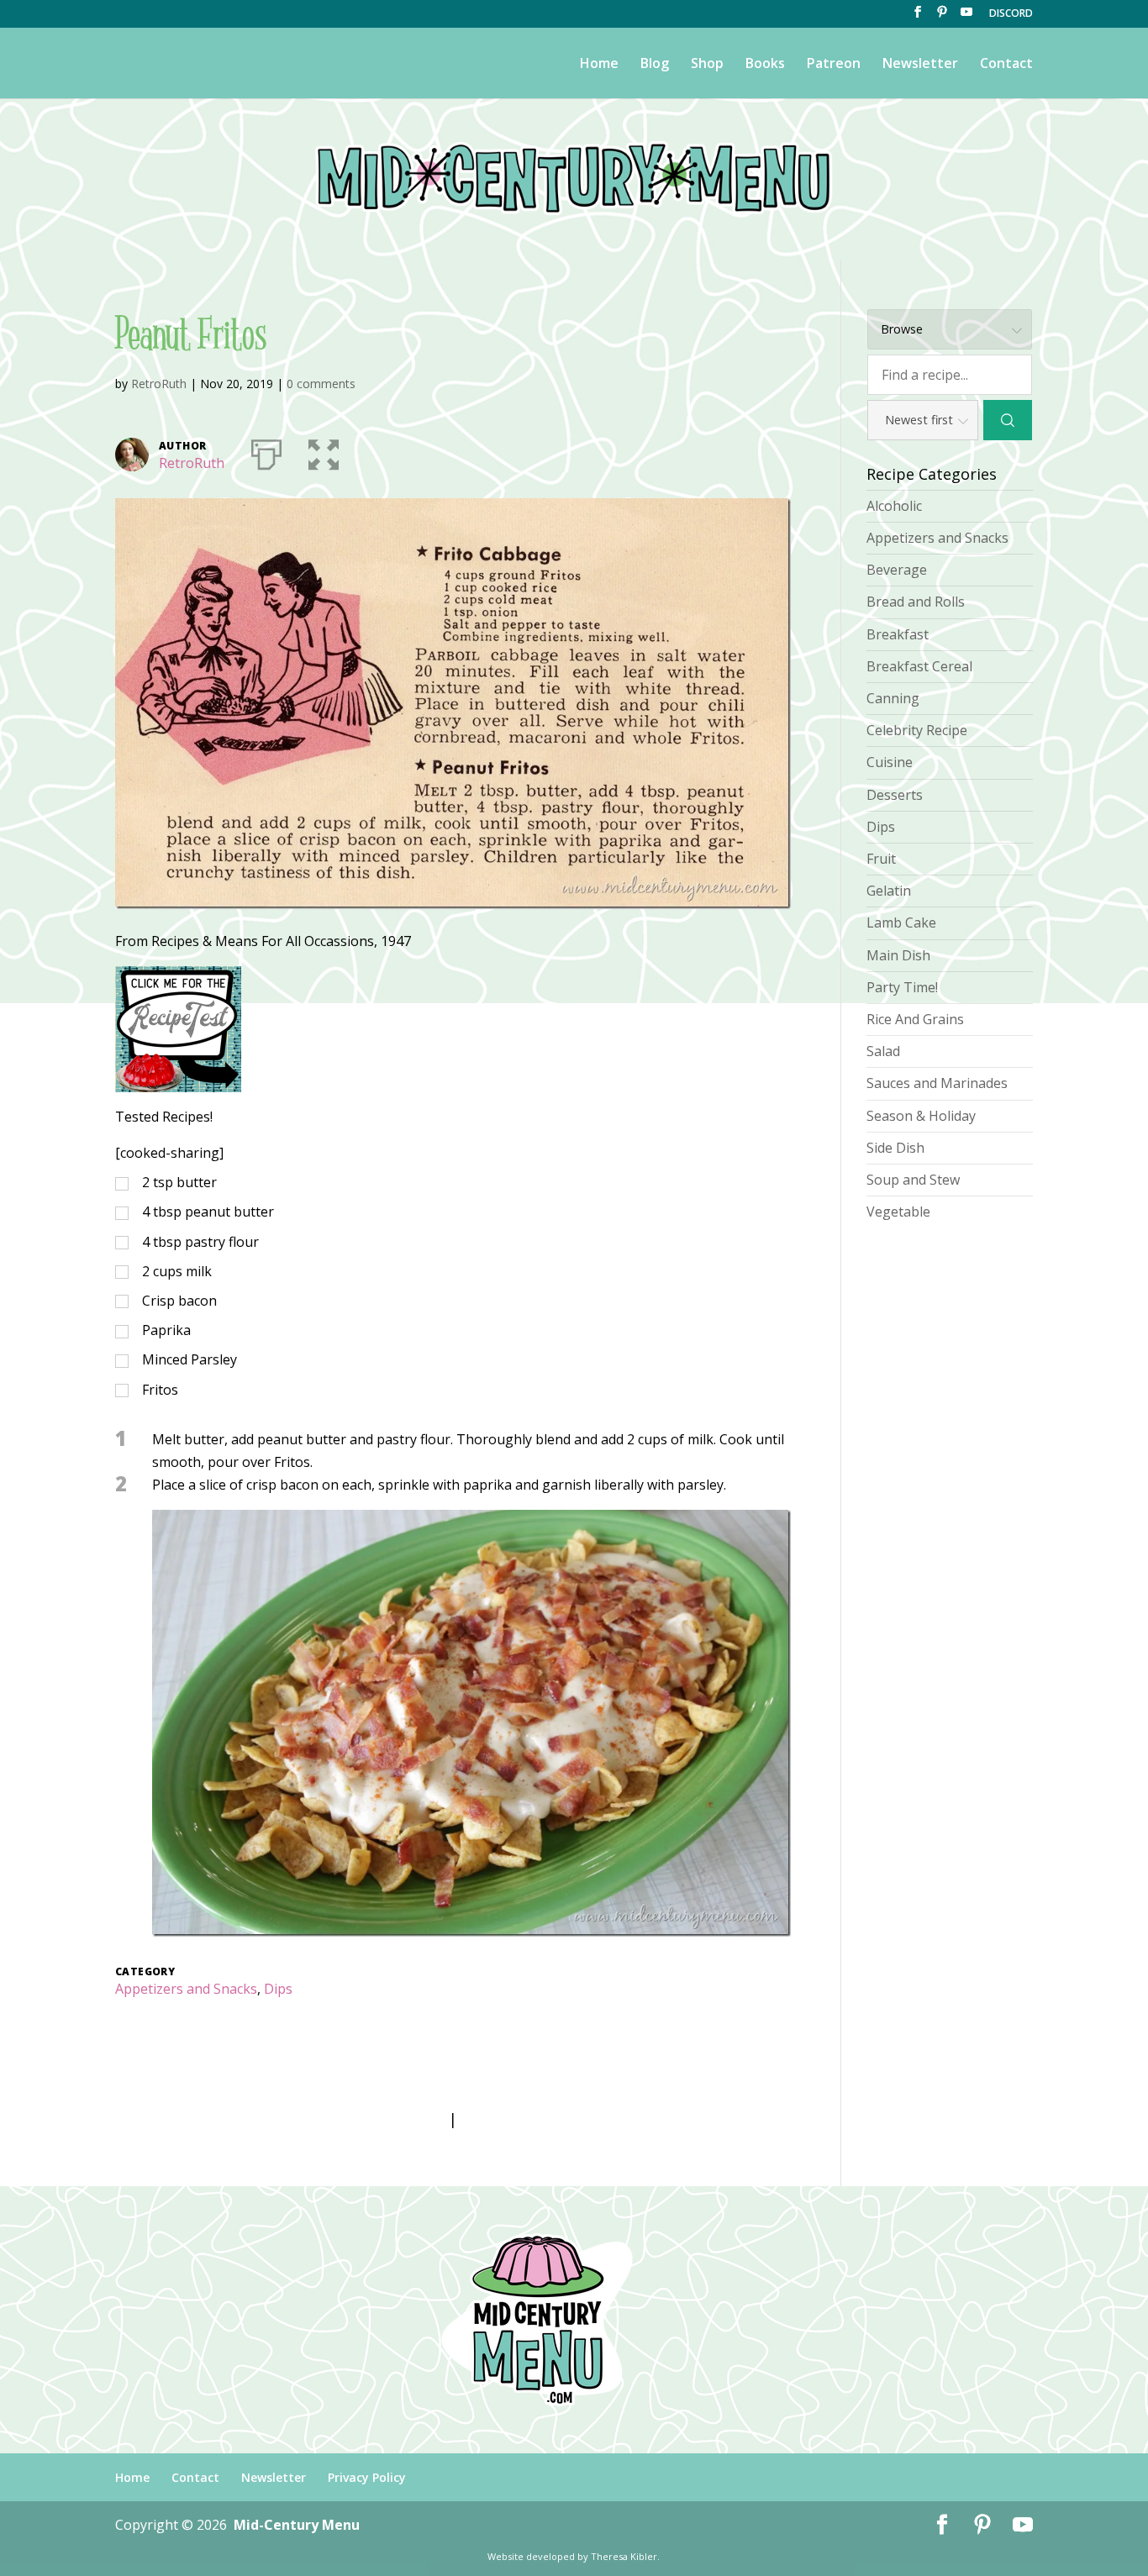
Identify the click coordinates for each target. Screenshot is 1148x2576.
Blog (655, 65)
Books (765, 65)
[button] (324, 451)
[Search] (1008, 420)
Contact (1006, 65)
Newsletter (920, 65)
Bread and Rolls (916, 602)
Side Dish (895, 1148)
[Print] (266, 451)
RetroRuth (159, 384)
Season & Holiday (921, 1116)
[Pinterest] (942, 17)
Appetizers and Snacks (186, 1989)
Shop (707, 65)
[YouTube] (966, 17)
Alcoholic (894, 506)
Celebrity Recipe (917, 730)
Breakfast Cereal (919, 666)
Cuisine (890, 762)
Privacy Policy (367, 2477)
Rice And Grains (915, 1019)
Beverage (897, 570)
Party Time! (902, 987)
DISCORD (1011, 14)
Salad (883, 1051)
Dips (278, 1989)
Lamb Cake (901, 923)
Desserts (895, 795)
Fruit (881, 859)
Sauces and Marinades (937, 1083)
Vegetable (898, 1212)
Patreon (834, 65)
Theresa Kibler (624, 2556)
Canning (893, 698)
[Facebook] (918, 17)
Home (599, 65)
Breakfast (898, 634)
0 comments (321, 384)
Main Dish (898, 955)
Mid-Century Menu (297, 2525)
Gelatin (889, 891)
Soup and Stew (913, 1180)
